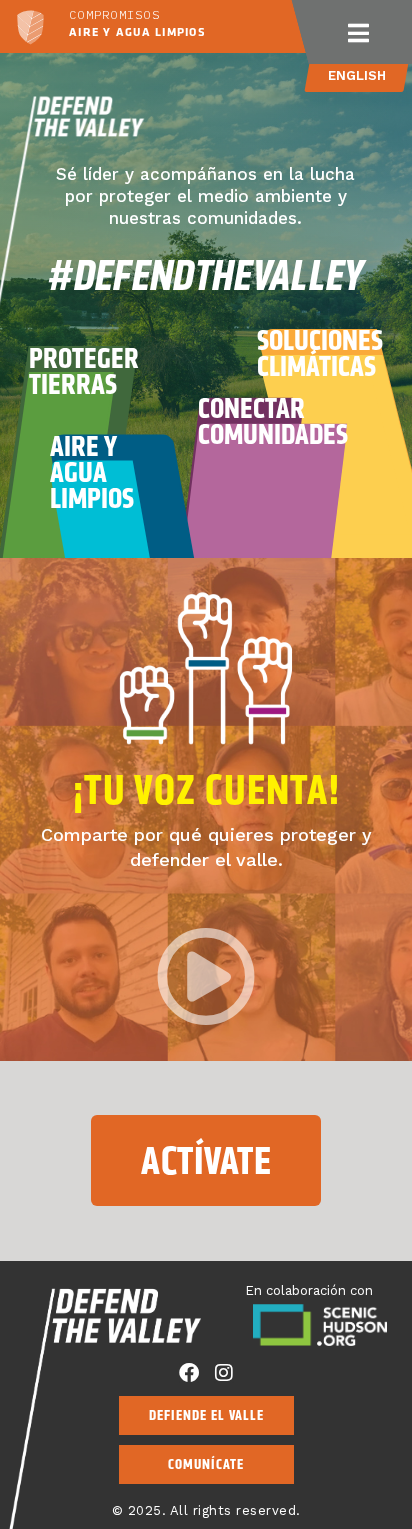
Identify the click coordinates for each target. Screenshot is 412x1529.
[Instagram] (224, 1373)
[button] (358, 32)
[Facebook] (189, 1373)
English (357, 75)
